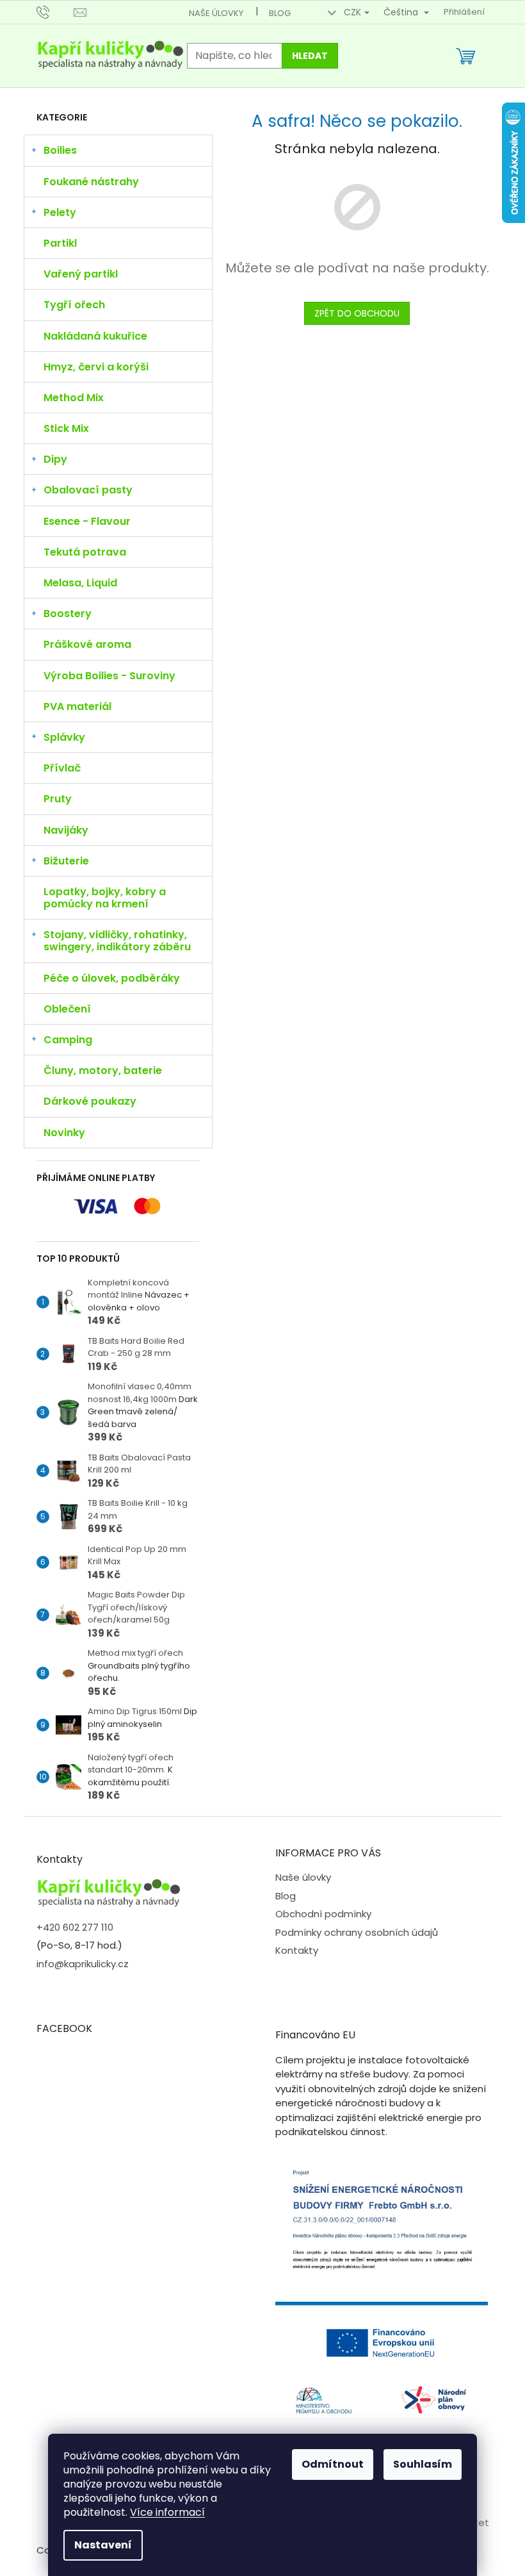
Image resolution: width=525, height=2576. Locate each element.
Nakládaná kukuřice (95, 336)
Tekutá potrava (85, 552)
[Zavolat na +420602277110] (55, 12)
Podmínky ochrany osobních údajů (357, 1932)
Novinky (64, 1133)
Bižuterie (66, 861)
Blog (280, 13)
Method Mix (74, 398)
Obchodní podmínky (323, 1914)
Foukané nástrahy (91, 182)
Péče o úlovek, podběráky (112, 978)
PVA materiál (77, 706)
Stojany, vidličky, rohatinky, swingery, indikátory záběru (117, 941)
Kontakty (297, 1950)
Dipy (55, 459)
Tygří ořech (74, 305)
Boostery (68, 614)
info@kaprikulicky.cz (83, 1964)
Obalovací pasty (88, 490)
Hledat (310, 56)
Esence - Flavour (87, 521)
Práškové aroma (87, 644)
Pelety (60, 212)
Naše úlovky (216, 13)
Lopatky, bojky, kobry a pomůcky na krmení (105, 898)
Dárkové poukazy (90, 1101)
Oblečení (67, 1009)
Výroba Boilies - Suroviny (109, 676)
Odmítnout (333, 2464)
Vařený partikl (81, 274)
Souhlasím (423, 2464)
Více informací (167, 2512)
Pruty (58, 799)
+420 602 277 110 (75, 1927)
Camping (68, 1040)
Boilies (60, 150)
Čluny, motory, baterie (103, 1070)
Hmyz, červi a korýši (96, 367)
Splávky (64, 737)
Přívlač (62, 768)
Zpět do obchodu (357, 313)
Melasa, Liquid (80, 583)
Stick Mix (66, 428)
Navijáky (66, 830)
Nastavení (103, 2545)
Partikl (60, 243)
